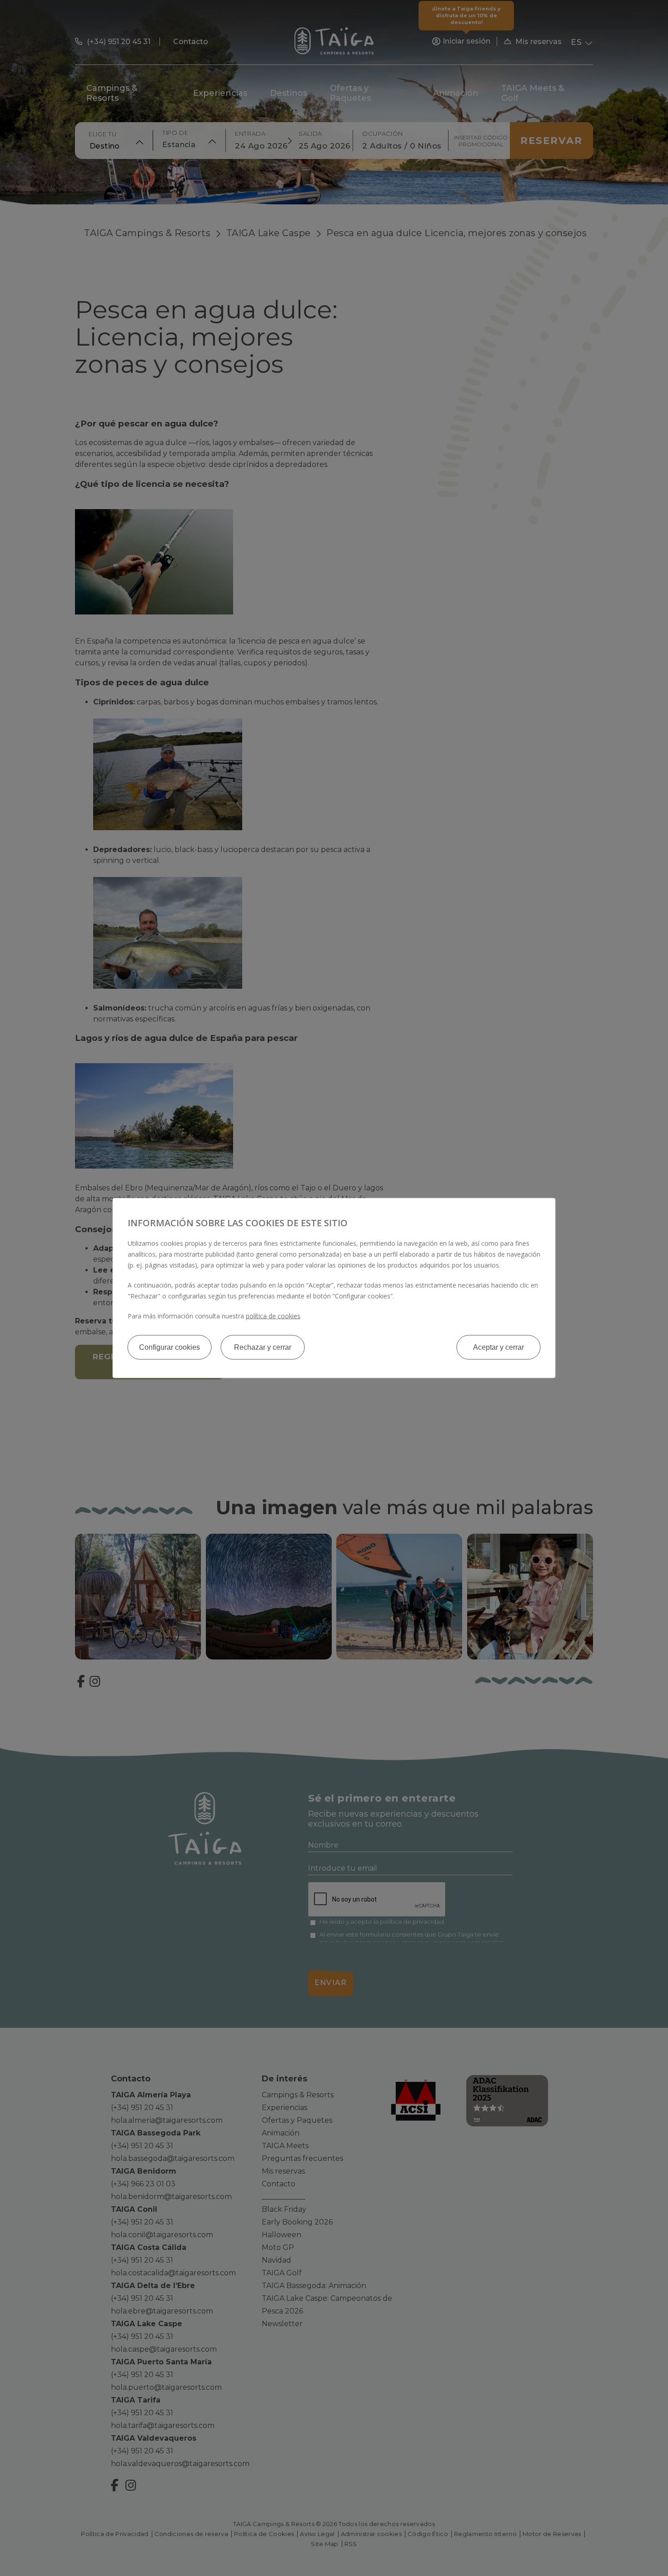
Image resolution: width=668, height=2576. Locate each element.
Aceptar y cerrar (499, 1347)
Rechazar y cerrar (263, 1347)
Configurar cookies (169, 1347)
